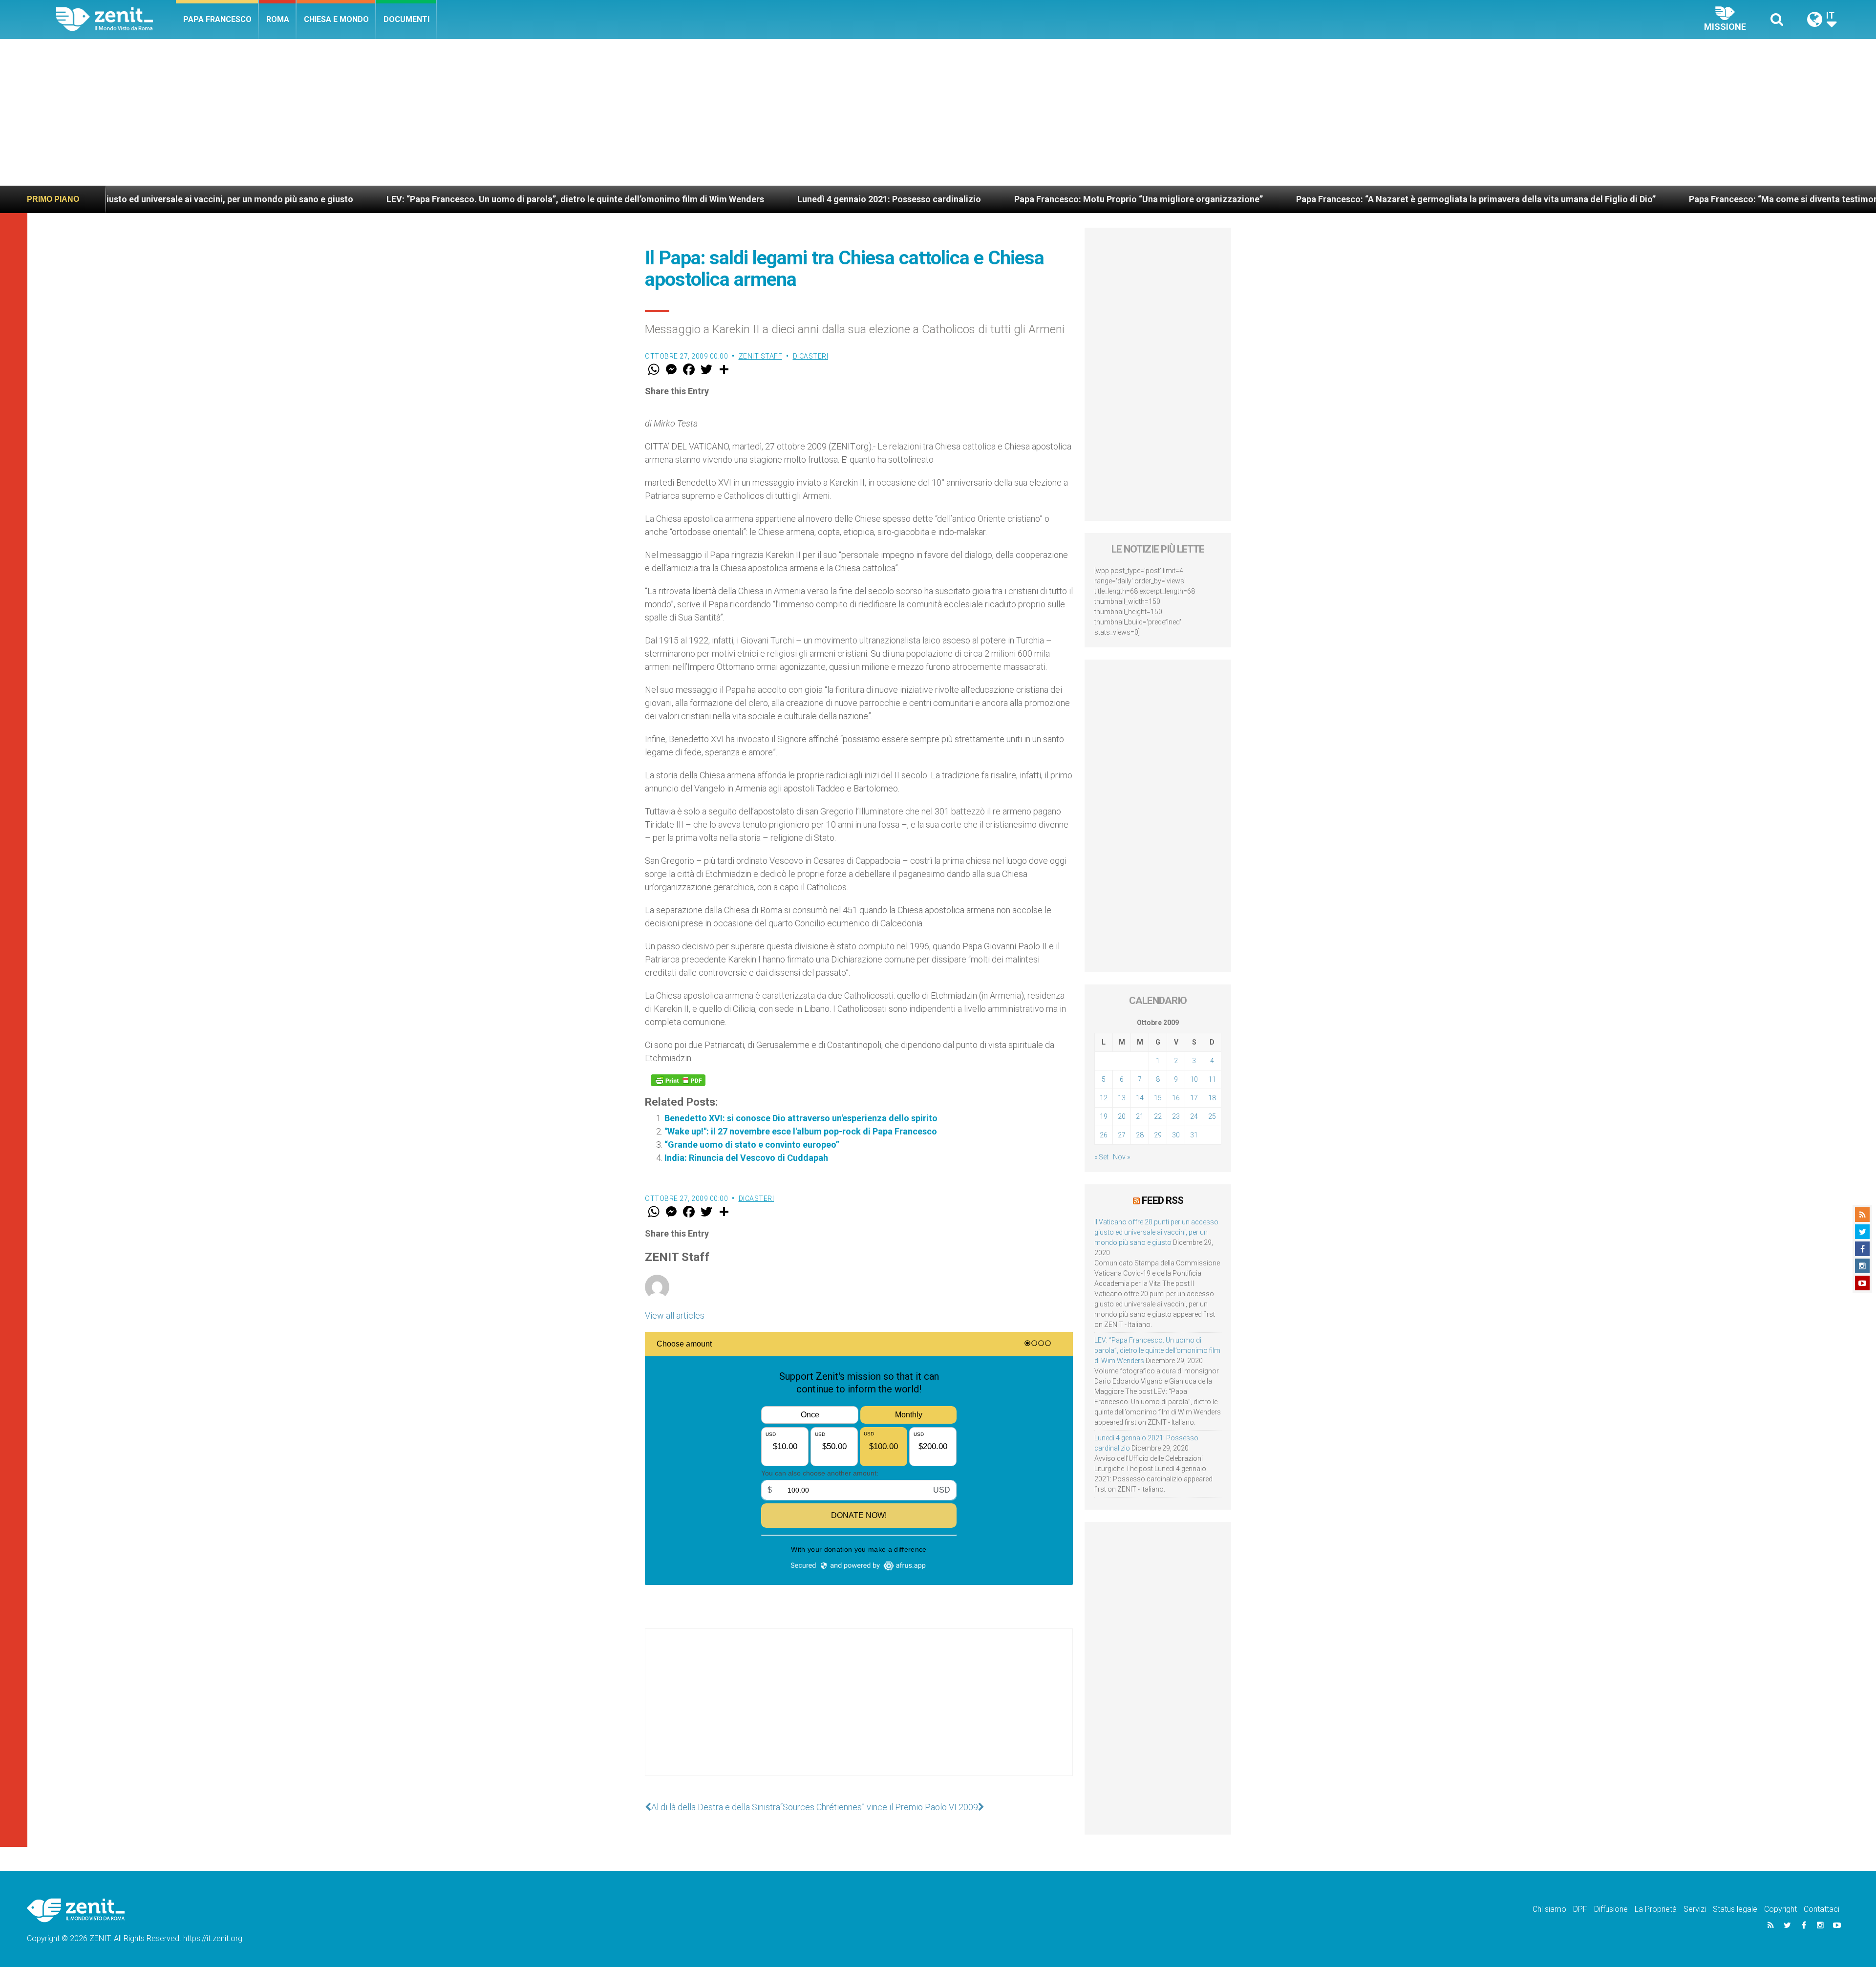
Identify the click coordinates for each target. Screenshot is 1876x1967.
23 (1176, 1116)
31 (1194, 1135)
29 (1158, 1135)
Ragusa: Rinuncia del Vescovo (1753, 199)
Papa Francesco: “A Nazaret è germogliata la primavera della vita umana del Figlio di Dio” (1247, 199)
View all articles (675, 1315)
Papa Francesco (217, 19)
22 (1158, 1116)
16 (1176, 1098)
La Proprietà (1656, 1909)
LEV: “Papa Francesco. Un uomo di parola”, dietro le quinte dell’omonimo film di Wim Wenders (346, 199)
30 (1176, 1135)
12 (1104, 1098)
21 (1140, 1116)
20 (1122, 1116)
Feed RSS (1162, 1200)
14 (1140, 1098)
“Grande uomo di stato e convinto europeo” (752, 1144)
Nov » (1121, 1157)
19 (1104, 1116)
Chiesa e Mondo (336, 19)
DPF (1580, 1909)
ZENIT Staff (761, 356)
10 (1194, 1079)
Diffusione (1611, 1909)
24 (1194, 1116)
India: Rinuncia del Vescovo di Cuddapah (746, 1158)
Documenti (406, 19)
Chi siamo (1549, 1909)
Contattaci (1822, 1909)
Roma (278, 19)
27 (1122, 1135)
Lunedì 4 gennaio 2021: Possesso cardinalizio (660, 199)
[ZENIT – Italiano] (116, 19)
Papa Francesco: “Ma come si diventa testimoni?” (1560, 199)
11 (1212, 1079)
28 (1140, 1135)
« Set (1101, 1157)
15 (1158, 1098)
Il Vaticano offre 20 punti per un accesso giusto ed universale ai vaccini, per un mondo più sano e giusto (1156, 1232)
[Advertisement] (938, 112)
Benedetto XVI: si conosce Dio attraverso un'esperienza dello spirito (801, 1118)
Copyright (1780, 1909)
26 (1104, 1135)
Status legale (1735, 1909)
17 (1194, 1098)
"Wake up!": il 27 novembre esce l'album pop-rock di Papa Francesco (801, 1131)
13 (1122, 1098)
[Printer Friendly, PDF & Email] (678, 1080)
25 (1212, 1116)
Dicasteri (811, 356)
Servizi (1695, 1909)
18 (1212, 1098)
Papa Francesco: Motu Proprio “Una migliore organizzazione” (909, 199)
